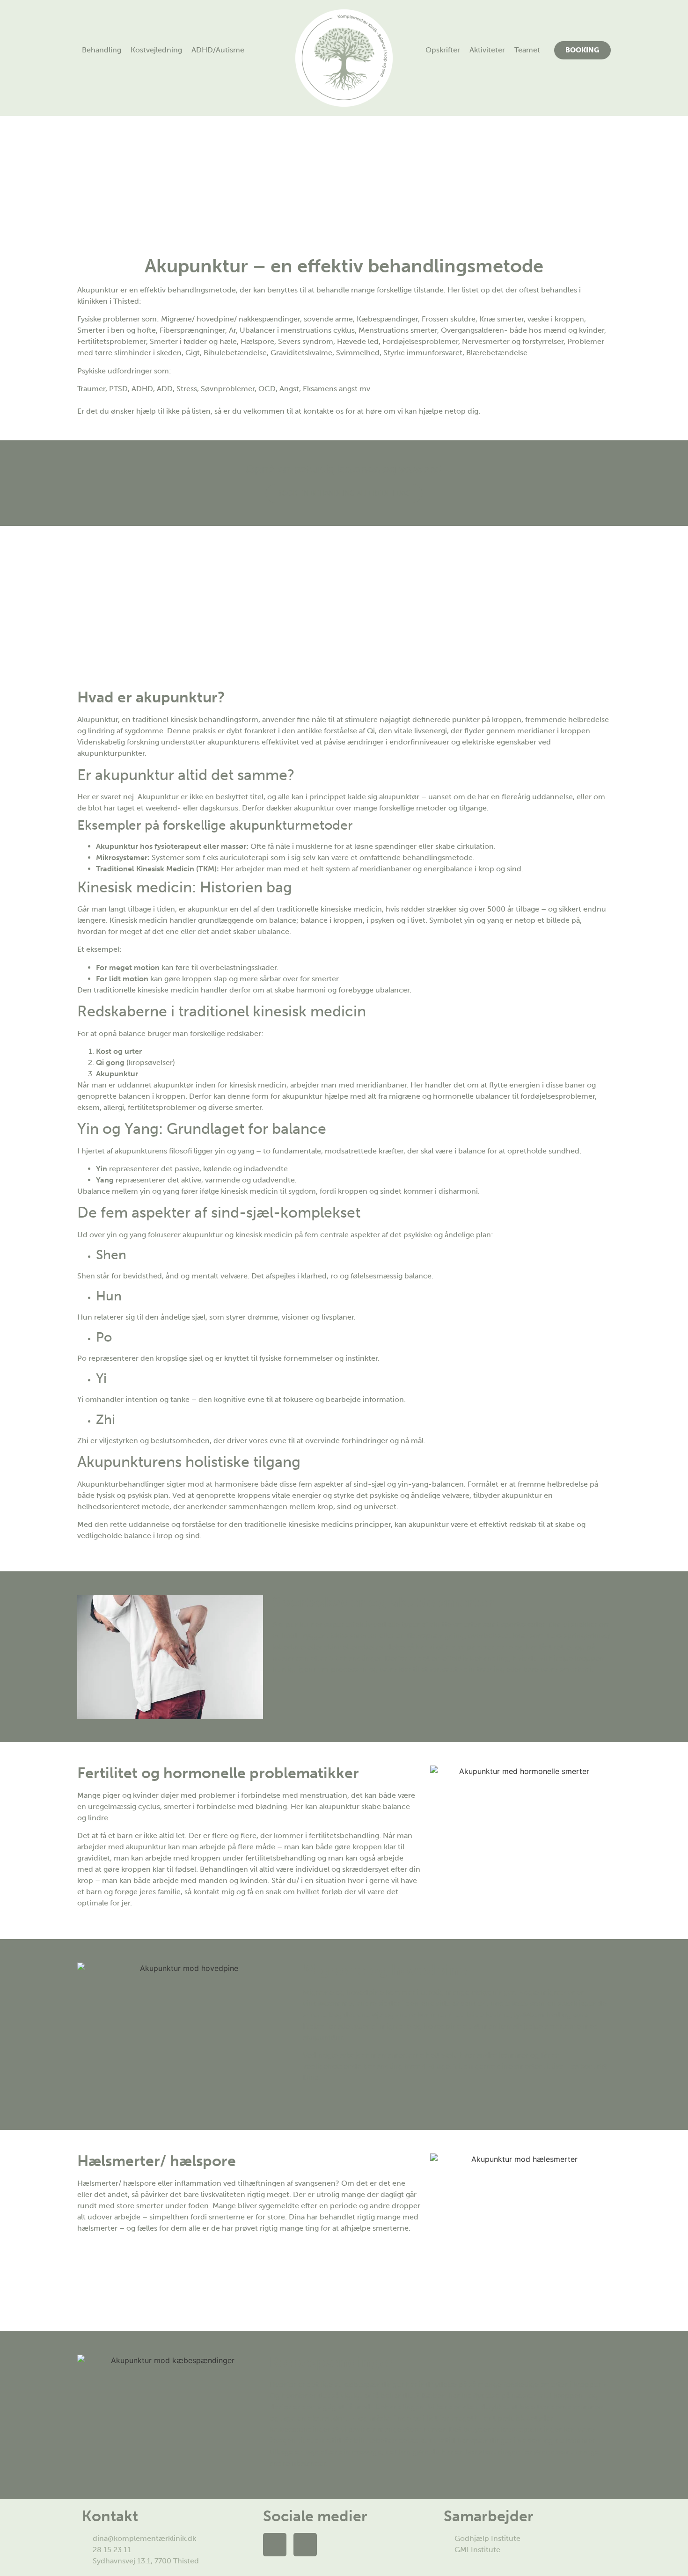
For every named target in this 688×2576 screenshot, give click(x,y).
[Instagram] (305, 2545)
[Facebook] (275, 2545)
